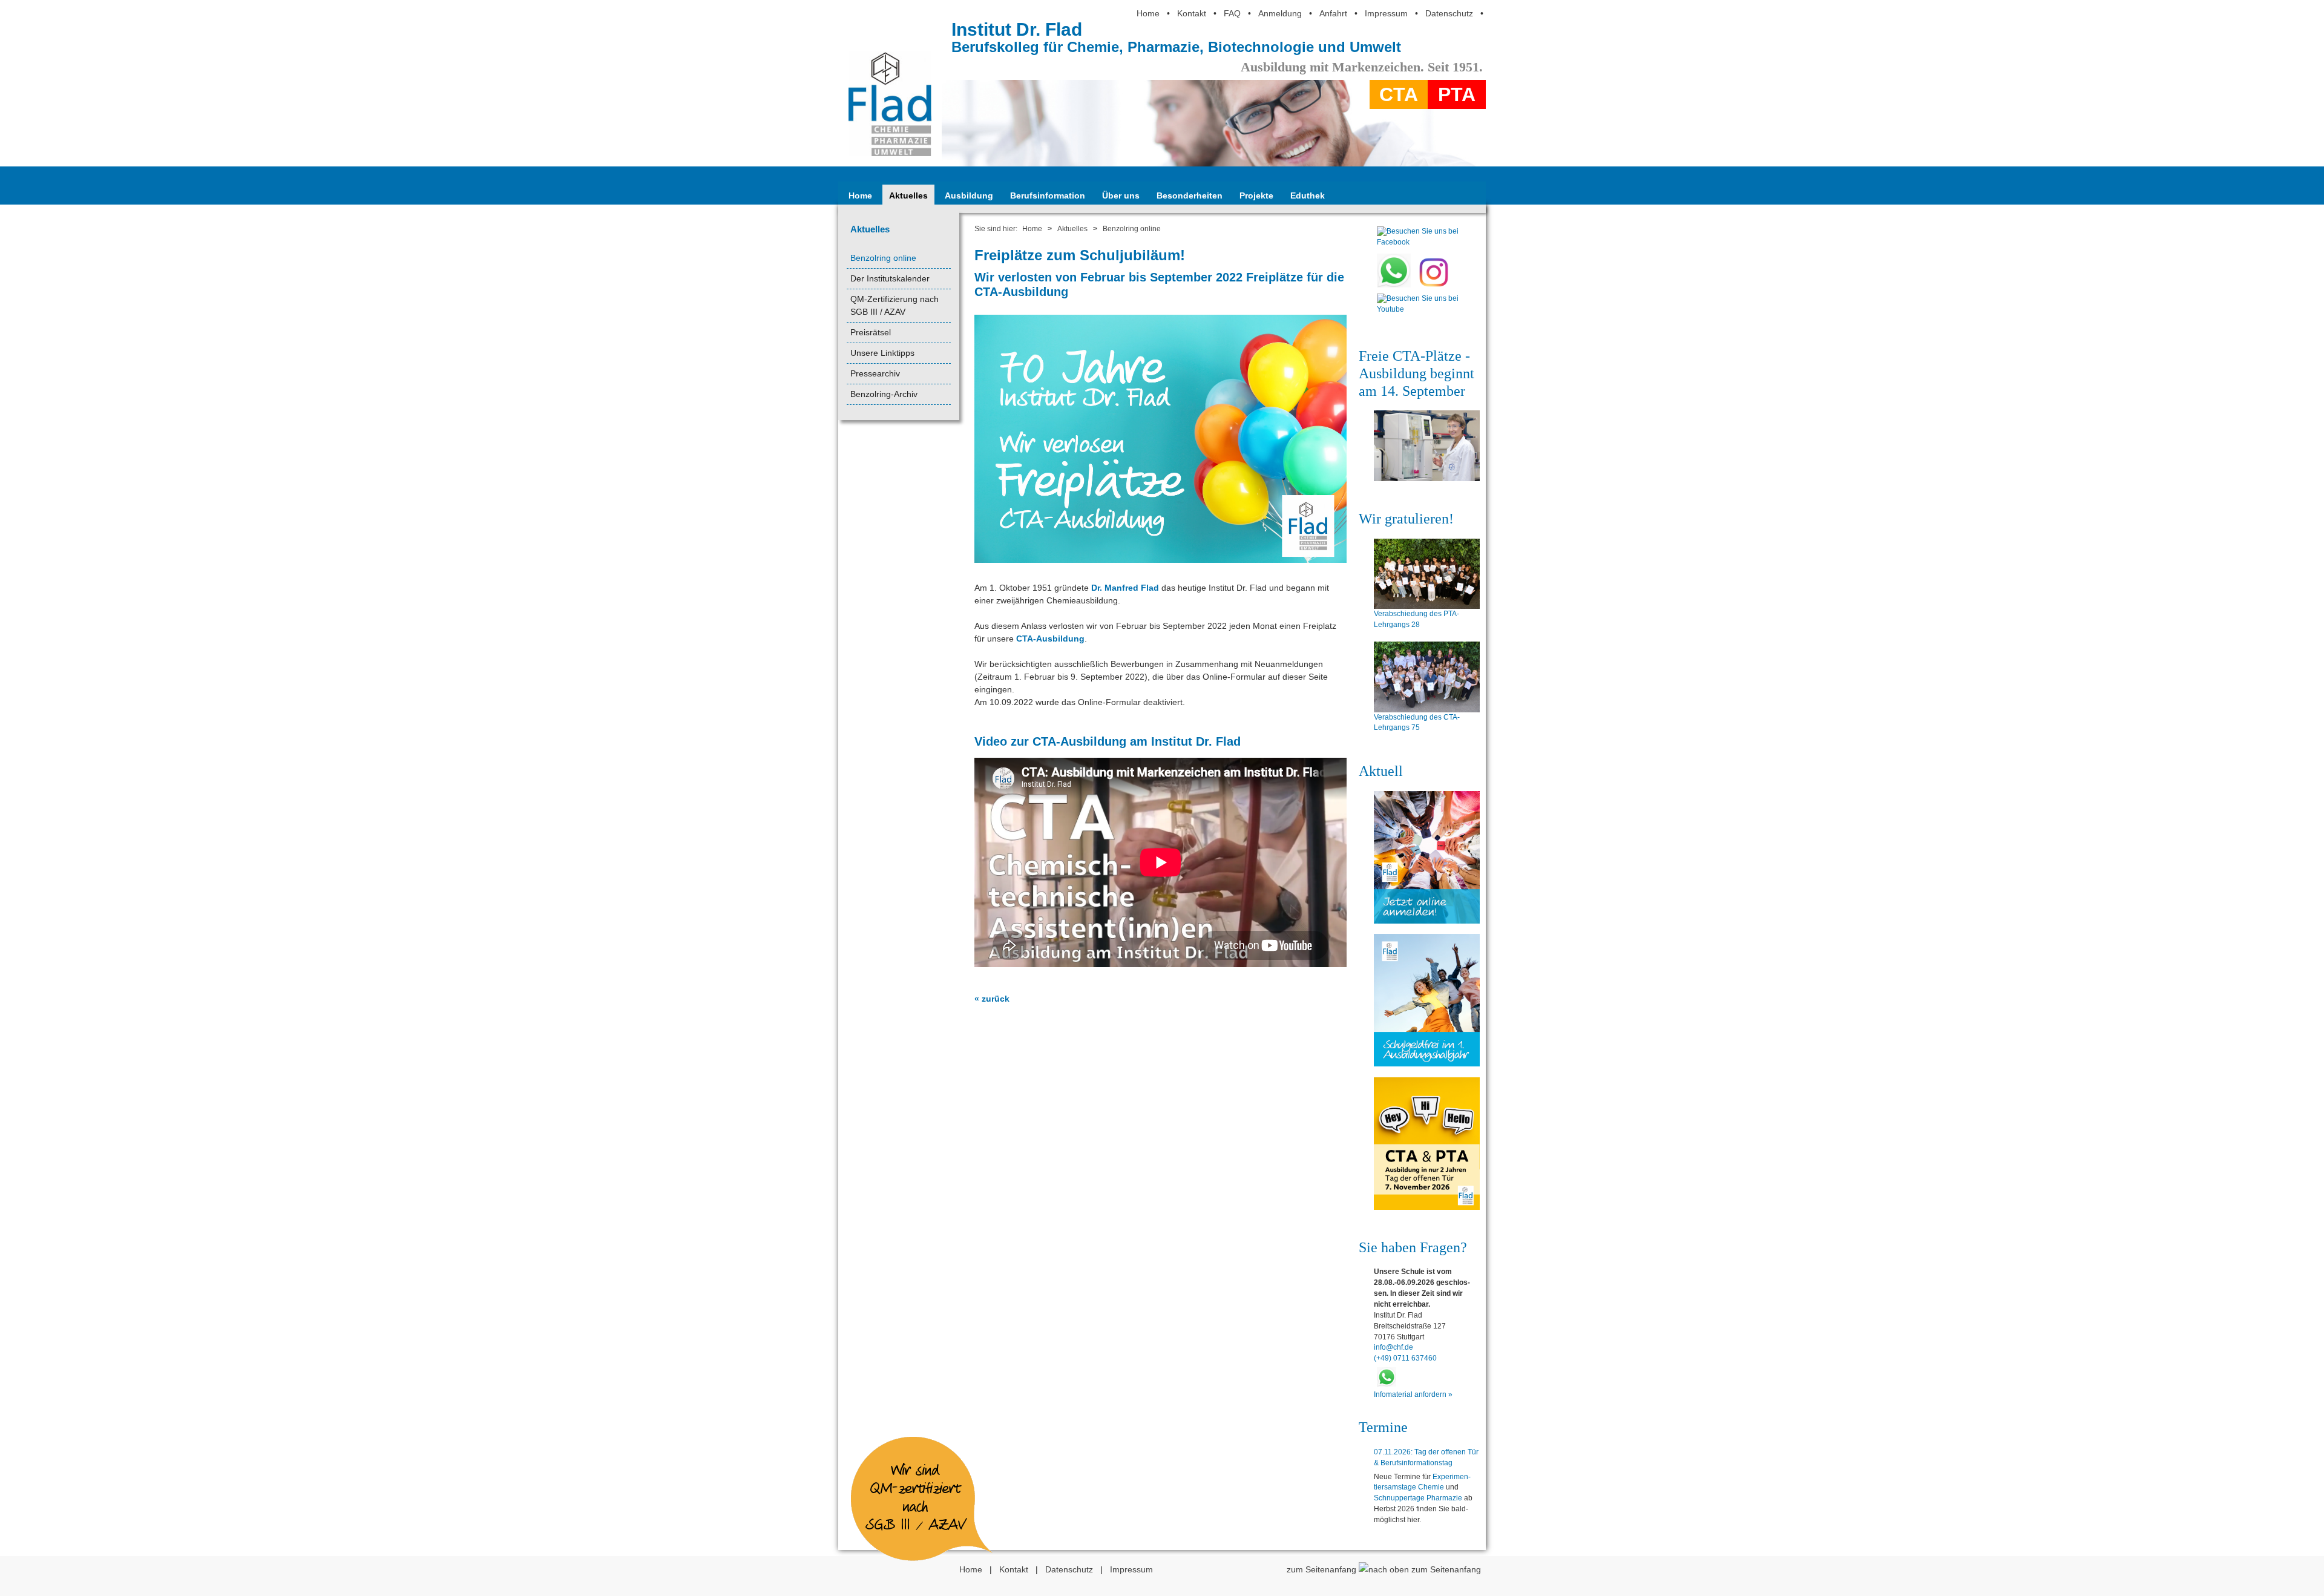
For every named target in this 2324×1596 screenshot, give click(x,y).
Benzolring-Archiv (884, 394)
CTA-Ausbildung (1050, 639)
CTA (1399, 94)
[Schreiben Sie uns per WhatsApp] (1394, 285)
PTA (1457, 94)
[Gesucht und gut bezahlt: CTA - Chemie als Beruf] (1427, 446)
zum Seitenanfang (1323, 1569)
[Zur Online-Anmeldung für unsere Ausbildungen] (1427, 857)
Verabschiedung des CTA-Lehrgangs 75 (1417, 723)
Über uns (1121, 195)
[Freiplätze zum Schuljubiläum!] (1160, 562)
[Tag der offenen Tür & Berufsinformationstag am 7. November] (1427, 1144)
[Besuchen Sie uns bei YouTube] (1418, 312)
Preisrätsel (871, 332)
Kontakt (1192, 13)
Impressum (1386, 13)
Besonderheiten (1190, 195)
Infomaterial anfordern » (1413, 1394)
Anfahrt (1333, 13)
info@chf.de (1393, 1347)
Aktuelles (908, 195)
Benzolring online (883, 258)
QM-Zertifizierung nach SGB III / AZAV (894, 305)
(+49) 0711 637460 (1405, 1358)
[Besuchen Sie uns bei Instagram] (1434, 285)
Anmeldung (1280, 13)
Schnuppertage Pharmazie (1418, 1498)
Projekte (1256, 195)
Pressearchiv (875, 373)
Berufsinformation (1048, 195)
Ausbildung (969, 195)
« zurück (992, 999)
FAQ (1232, 13)
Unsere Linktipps (882, 353)
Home (1148, 13)
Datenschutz (1449, 13)
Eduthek (1308, 195)
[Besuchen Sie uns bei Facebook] (1418, 245)
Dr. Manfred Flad (1125, 588)
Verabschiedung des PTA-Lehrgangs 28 (1416, 619)
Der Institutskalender (890, 278)
